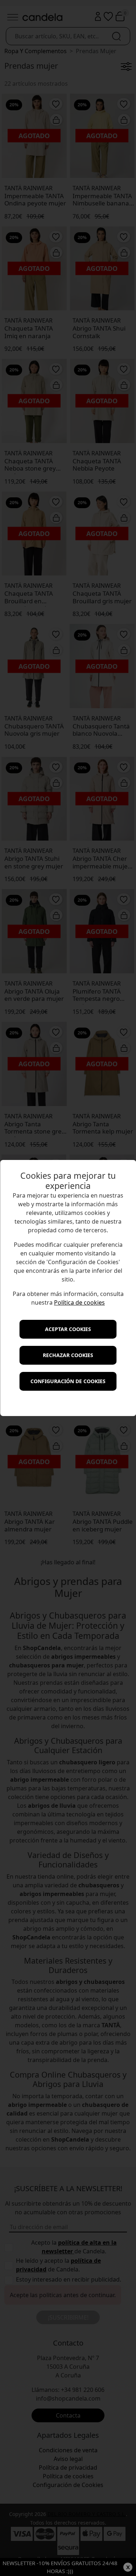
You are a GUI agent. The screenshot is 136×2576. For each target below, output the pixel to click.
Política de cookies (79, 1302)
